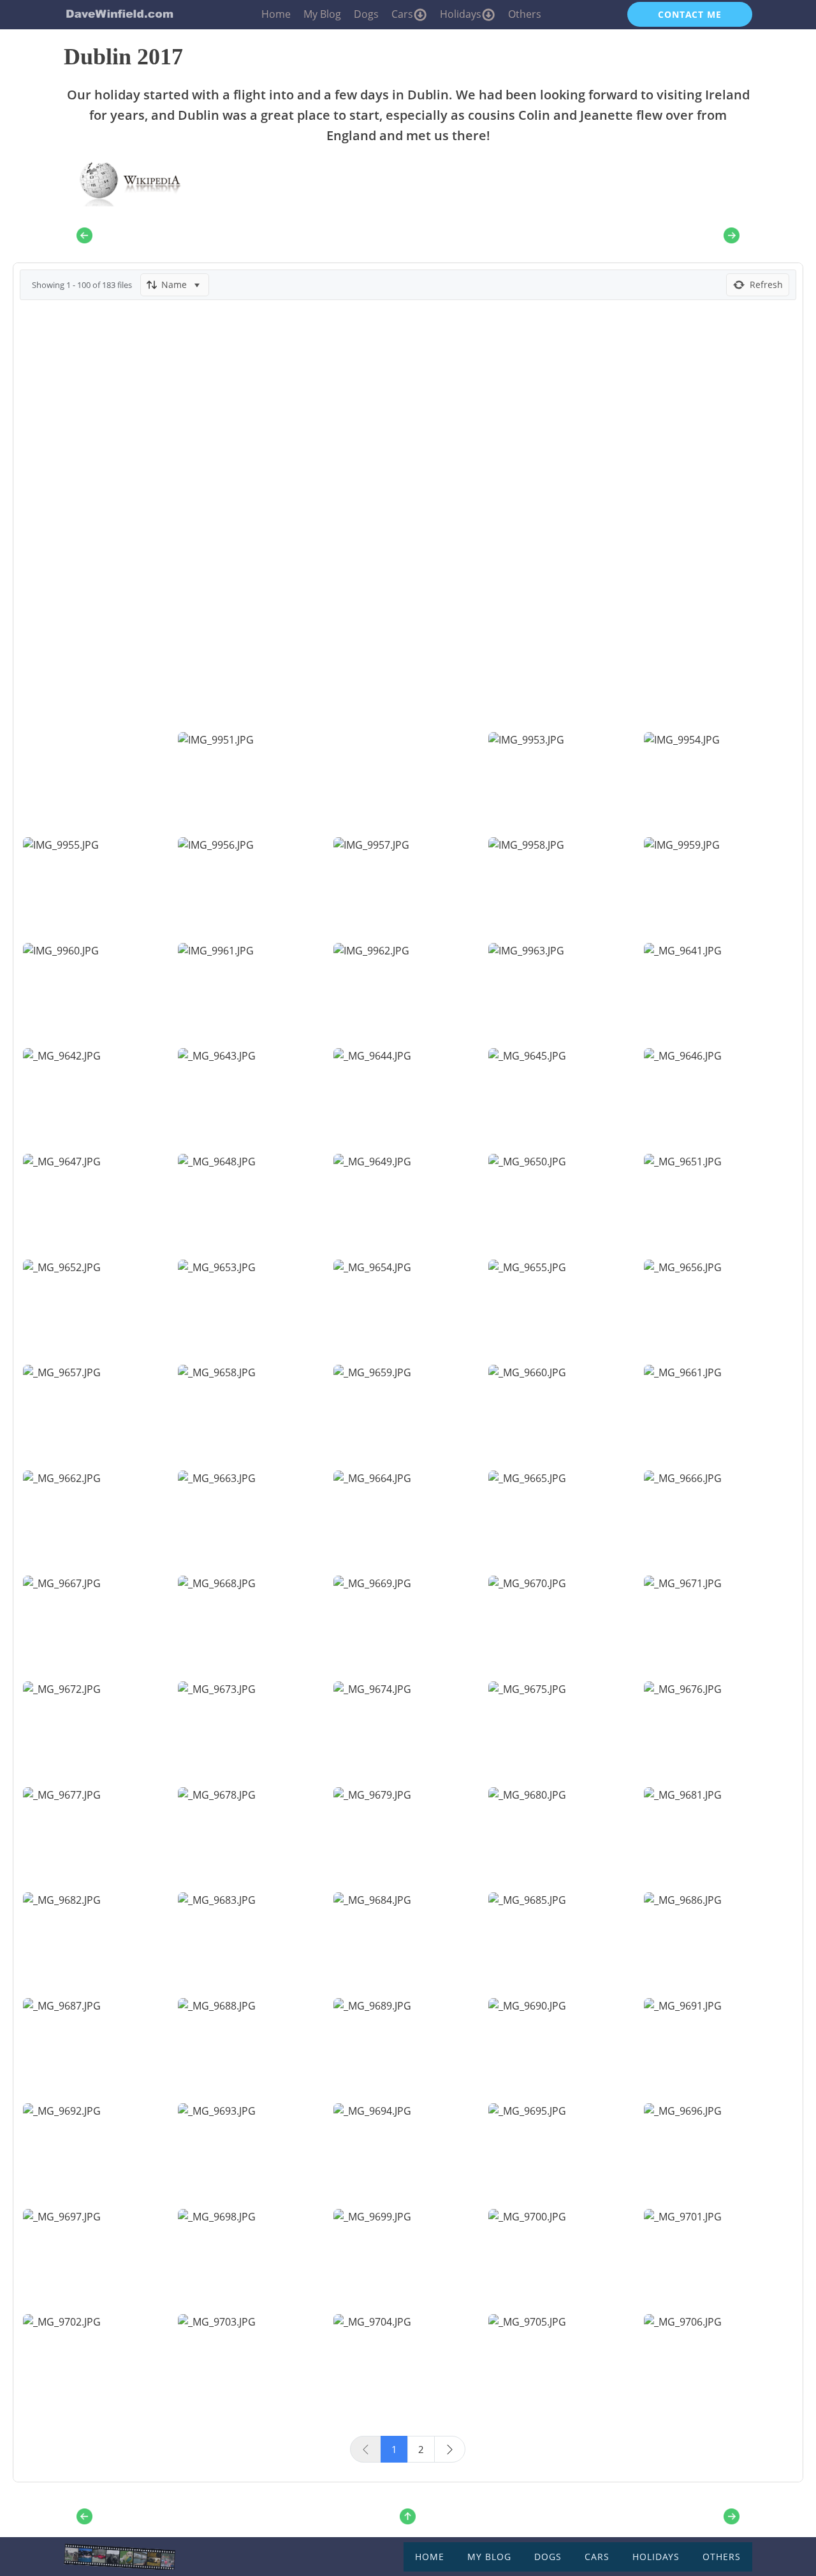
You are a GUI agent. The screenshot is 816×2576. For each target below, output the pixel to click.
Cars (402, 14)
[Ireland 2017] (84, 235)
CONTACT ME (690, 14)
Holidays (461, 14)
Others (525, 14)
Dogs (366, 14)
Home (276, 14)
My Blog (322, 14)
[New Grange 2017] (732, 235)
